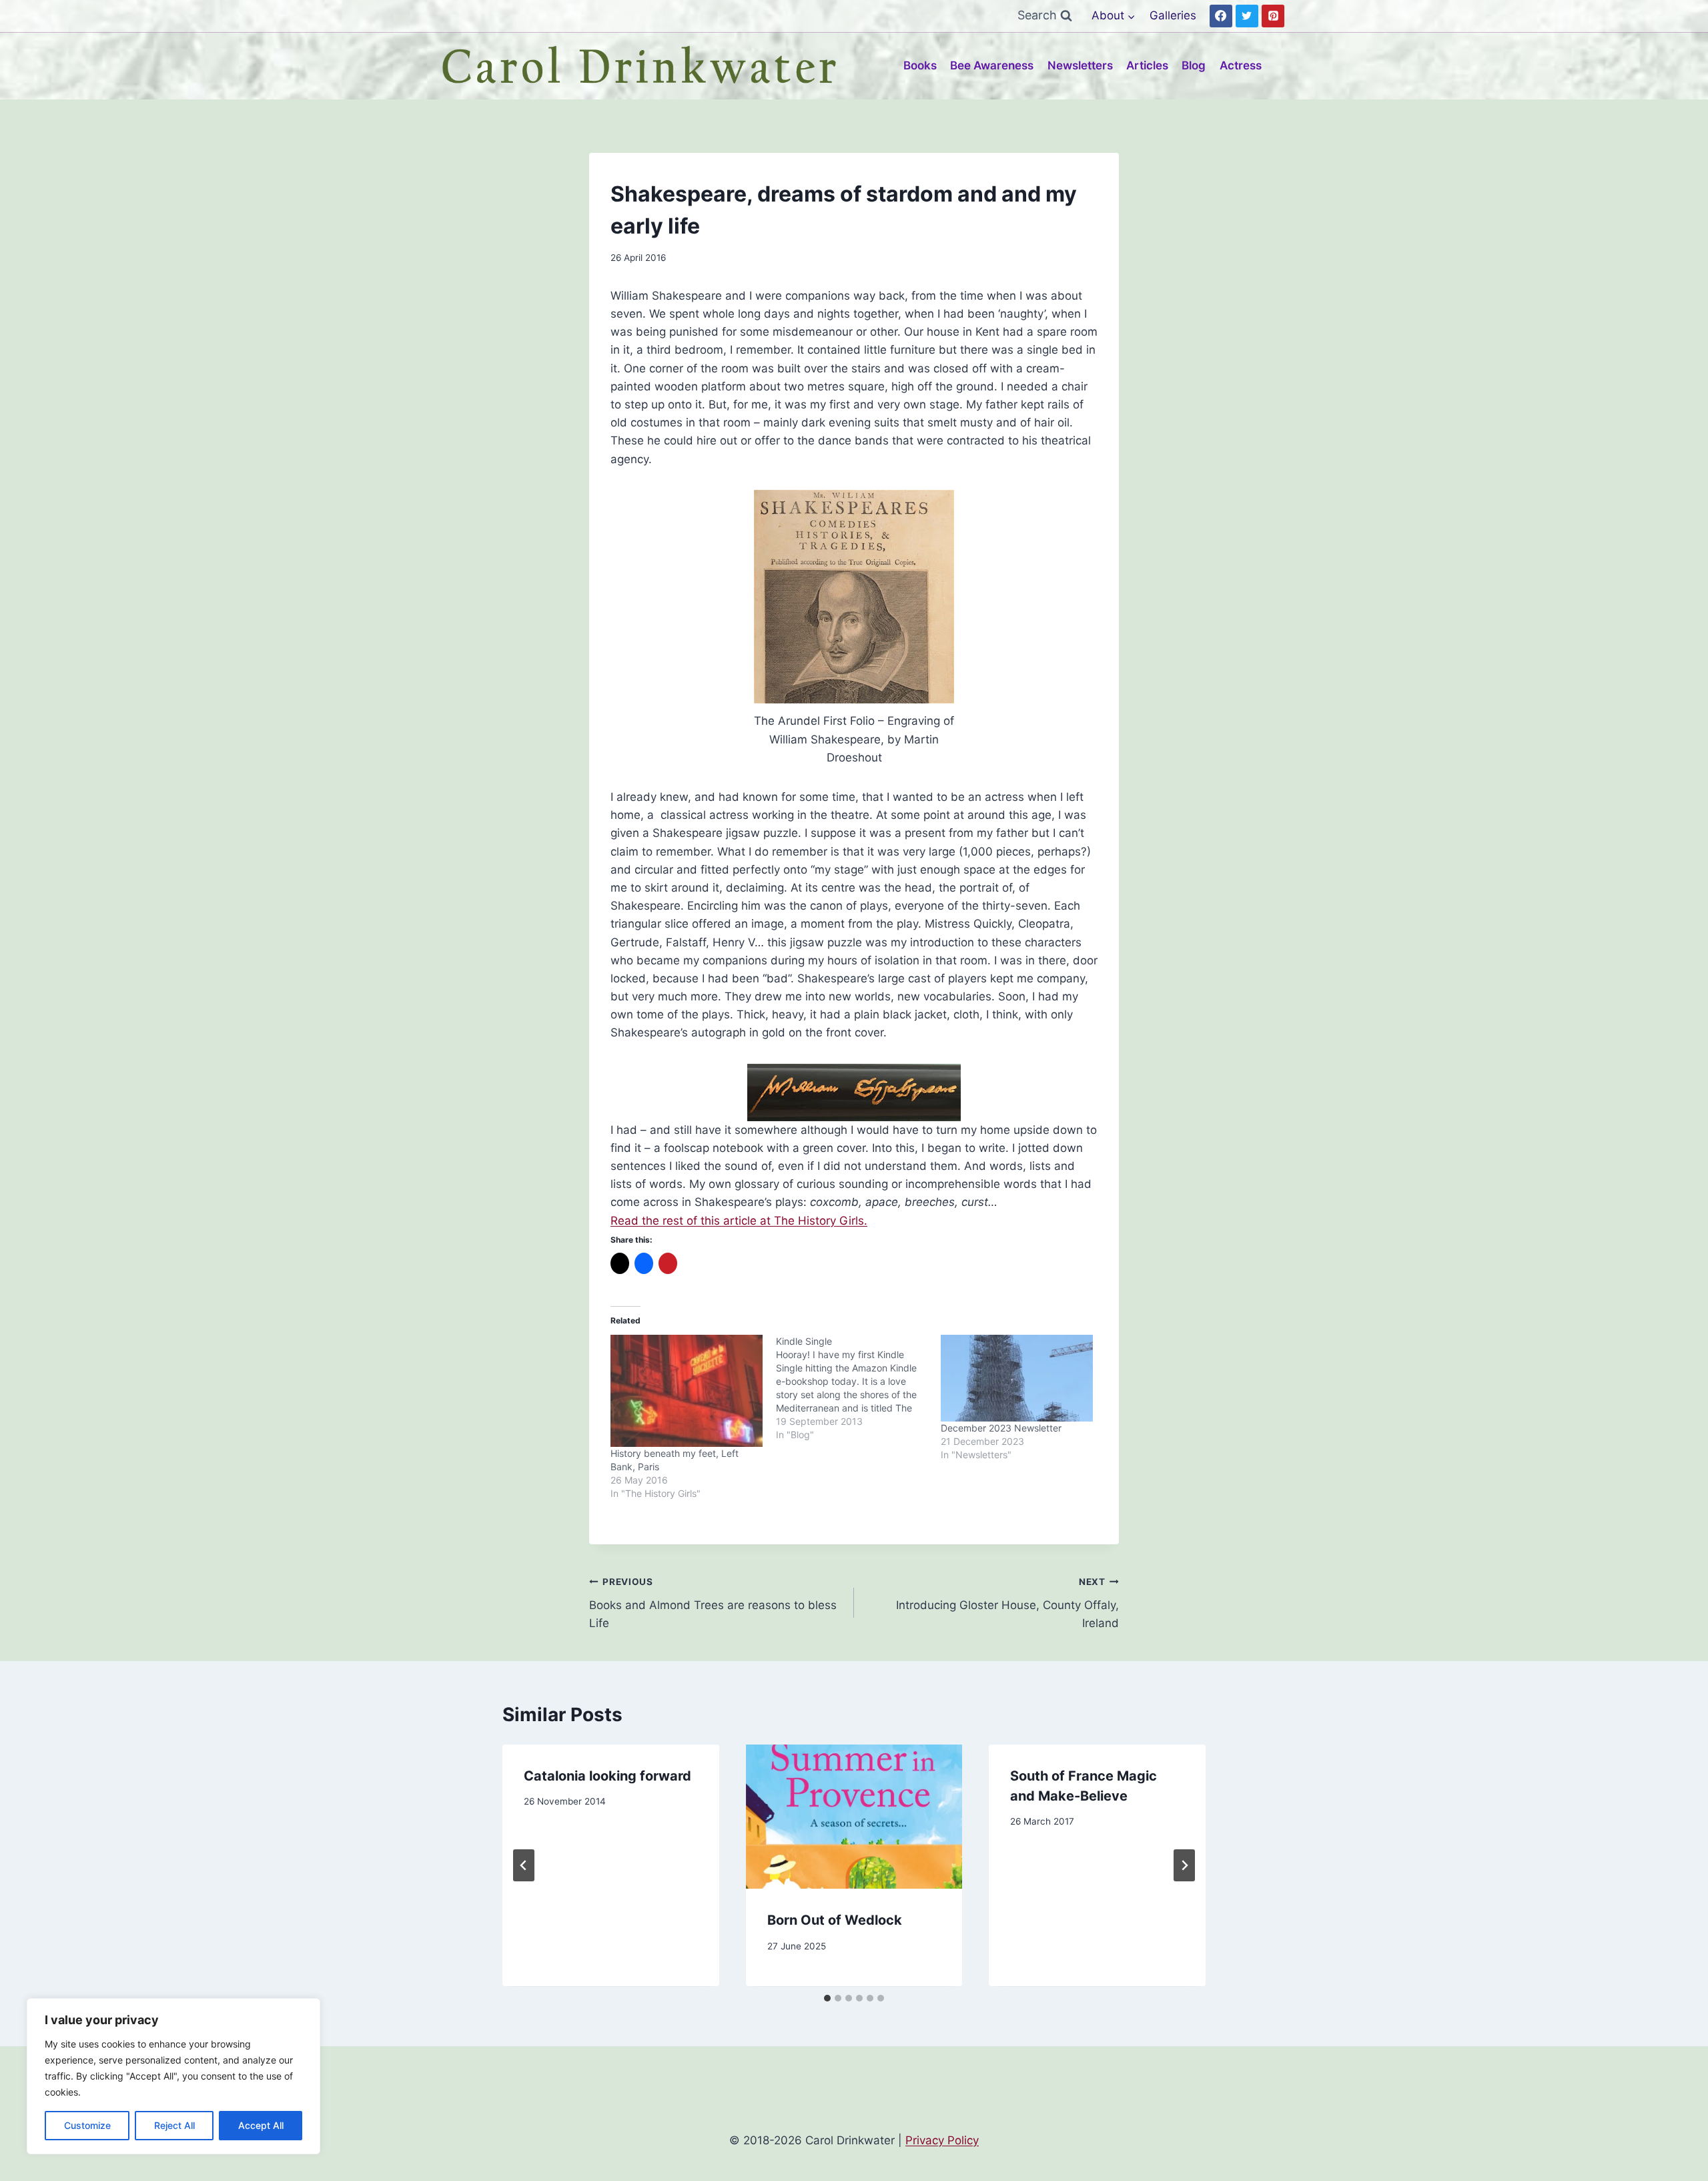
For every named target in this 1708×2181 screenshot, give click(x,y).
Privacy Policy (942, 2140)
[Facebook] (1221, 16)
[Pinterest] (1273, 16)
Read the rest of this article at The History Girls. (739, 1221)
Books (920, 65)
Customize (87, 2125)
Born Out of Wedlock (835, 1921)
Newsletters (1080, 65)
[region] (173, 2076)
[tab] (827, 1998)
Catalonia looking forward (607, 1776)
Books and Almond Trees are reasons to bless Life (713, 1603)
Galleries (1173, 15)
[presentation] (854, 1817)
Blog (1194, 65)
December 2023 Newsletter (1001, 1428)
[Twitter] (1247, 16)
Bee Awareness (992, 65)
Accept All (261, 2125)
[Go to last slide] (524, 1865)
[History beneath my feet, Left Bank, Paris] (687, 1390)
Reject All (174, 2125)
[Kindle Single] (859, 1388)
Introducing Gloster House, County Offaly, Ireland (1007, 1603)
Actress (1241, 65)
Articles (1147, 65)
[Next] (1184, 1865)
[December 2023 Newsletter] (1017, 1378)
